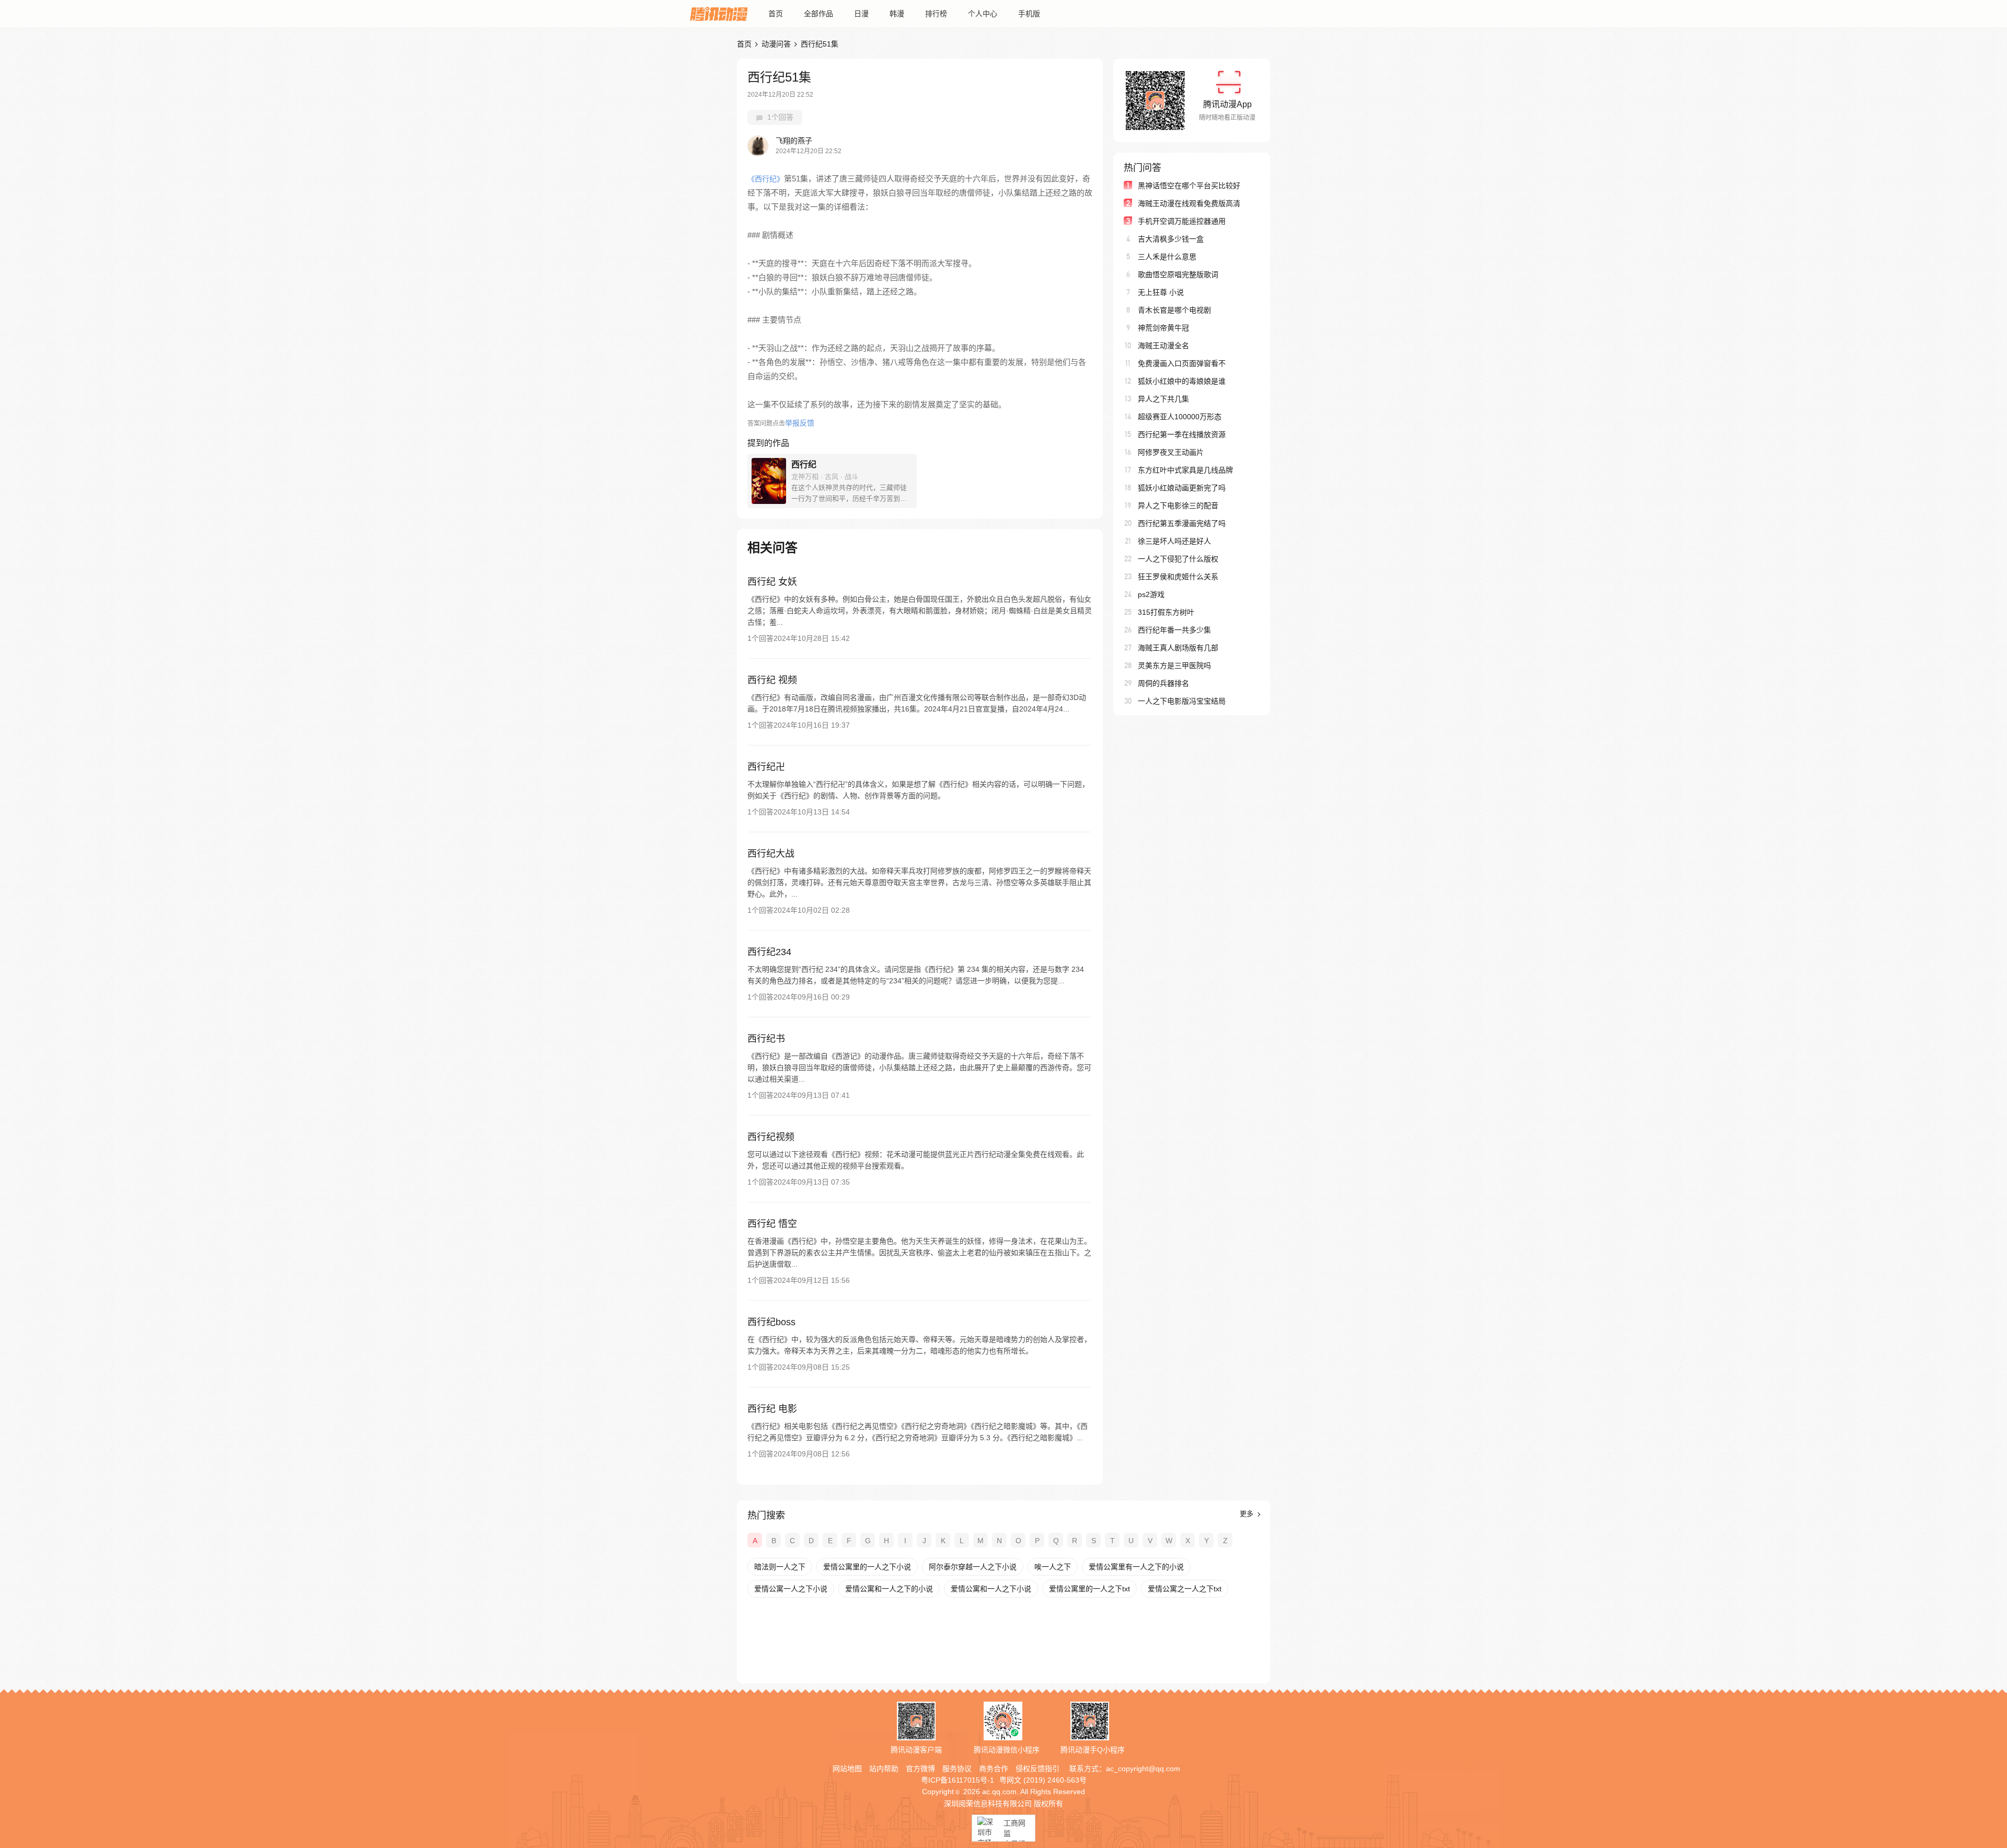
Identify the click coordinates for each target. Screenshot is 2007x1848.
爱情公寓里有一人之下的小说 (1136, 1567)
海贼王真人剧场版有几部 (1178, 648)
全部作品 (818, 14)
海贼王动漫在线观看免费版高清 (1189, 203)
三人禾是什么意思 (1167, 257)
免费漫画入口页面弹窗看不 (1182, 363)
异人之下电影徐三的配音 (1178, 506)
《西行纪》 (766, 179)
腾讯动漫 (719, 14)
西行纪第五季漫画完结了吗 (1182, 523)
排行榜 (936, 14)
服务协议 (957, 1769)
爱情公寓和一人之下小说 (991, 1589)
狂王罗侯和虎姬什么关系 (1178, 577)
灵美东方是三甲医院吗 (1174, 665)
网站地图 (847, 1769)
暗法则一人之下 (780, 1567)
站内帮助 (884, 1769)
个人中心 (983, 14)
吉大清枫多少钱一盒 (1171, 239)
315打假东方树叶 (1166, 612)
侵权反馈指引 (1037, 1769)
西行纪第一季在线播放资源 (1182, 434)
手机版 (1029, 14)
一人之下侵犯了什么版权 (1178, 559)
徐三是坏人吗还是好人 (1174, 541)
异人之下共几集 (1163, 399)
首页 (776, 14)
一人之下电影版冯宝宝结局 (1182, 701)
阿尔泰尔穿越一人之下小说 (973, 1567)
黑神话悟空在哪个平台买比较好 (1189, 186)
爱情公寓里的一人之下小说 (867, 1567)
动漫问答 (776, 44)
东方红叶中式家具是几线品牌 (1185, 470)
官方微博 (920, 1769)
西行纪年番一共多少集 (1174, 630)
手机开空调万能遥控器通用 (1182, 221)
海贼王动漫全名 (1163, 346)
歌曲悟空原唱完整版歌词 (1178, 274)
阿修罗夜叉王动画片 (1171, 452)
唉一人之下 (1053, 1567)
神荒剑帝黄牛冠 (1163, 328)
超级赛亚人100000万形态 (1180, 417)
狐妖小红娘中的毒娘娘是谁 (1182, 381)
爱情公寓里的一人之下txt (1089, 1589)
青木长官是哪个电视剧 (1174, 310)
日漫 (861, 14)
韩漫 (897, 14)
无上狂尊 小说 (1161, 292)
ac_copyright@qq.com (1143, 1769)
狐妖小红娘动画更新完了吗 (1182, 488)
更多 (1248, 1514)
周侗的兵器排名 (1163, 683)
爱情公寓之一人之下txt (1185, 1589)
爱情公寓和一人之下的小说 (889, 1589)
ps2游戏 (1151, 594)
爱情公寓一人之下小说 (791, 1589)
